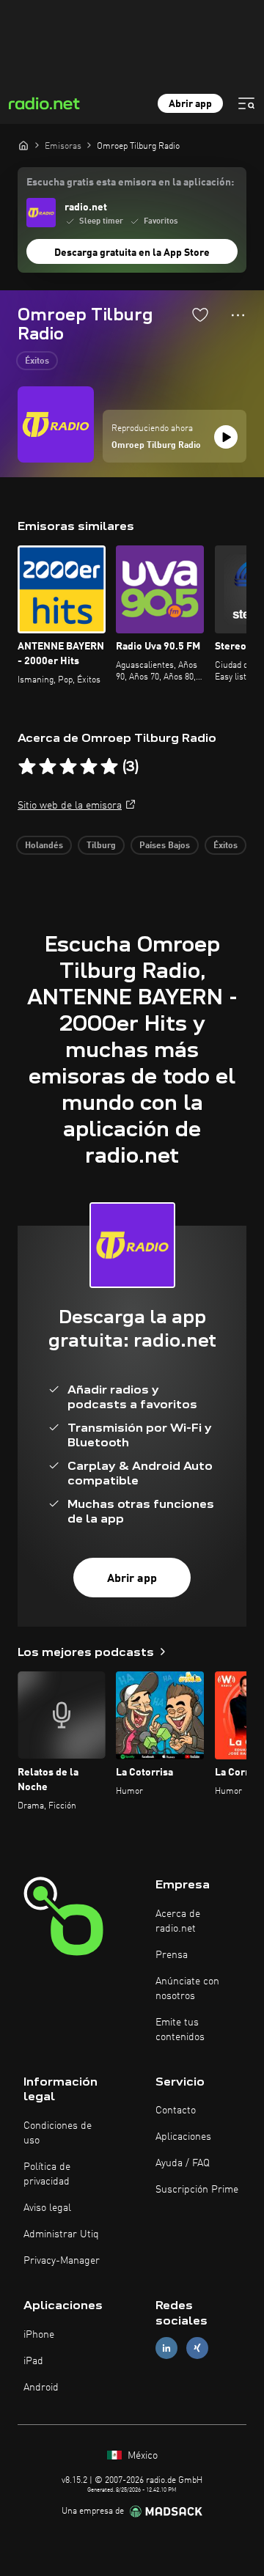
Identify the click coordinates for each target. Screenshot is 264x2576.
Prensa (172, 1955)
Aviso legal (47, 2208)
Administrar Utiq (61, 2234)
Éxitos (37, 361)
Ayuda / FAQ (183, 2163)
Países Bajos (165, 846)
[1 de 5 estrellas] (27, 767)
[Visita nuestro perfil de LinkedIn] (166, 2348)
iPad (33, 2361)
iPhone (39, 2335)
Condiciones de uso (58, 2133)
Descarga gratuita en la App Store (132, 253)
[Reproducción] (226, 437)
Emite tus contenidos (180, 2030)
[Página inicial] (23, 145)
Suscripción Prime (197, 2190)
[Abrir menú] (246, 103)
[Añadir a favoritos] (200, 314)
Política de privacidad (47, 2174)
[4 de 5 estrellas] (89, 767)
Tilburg (101, 846)
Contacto (176, 2111)
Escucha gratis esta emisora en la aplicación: (130, 183)
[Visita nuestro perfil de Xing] (197, 2348)
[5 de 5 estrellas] (109, 767)
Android (41, 2388)
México (141, 2456)
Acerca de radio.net (178, 1921)
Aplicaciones (183, 2137)
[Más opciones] (238, 315)
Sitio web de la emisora (70, 806)
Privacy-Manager (62, 2261)
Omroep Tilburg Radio (156, 446)
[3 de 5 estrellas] (68, 767)
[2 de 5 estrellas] (48, 767)
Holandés (44, 846)
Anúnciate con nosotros (187, 1989)
